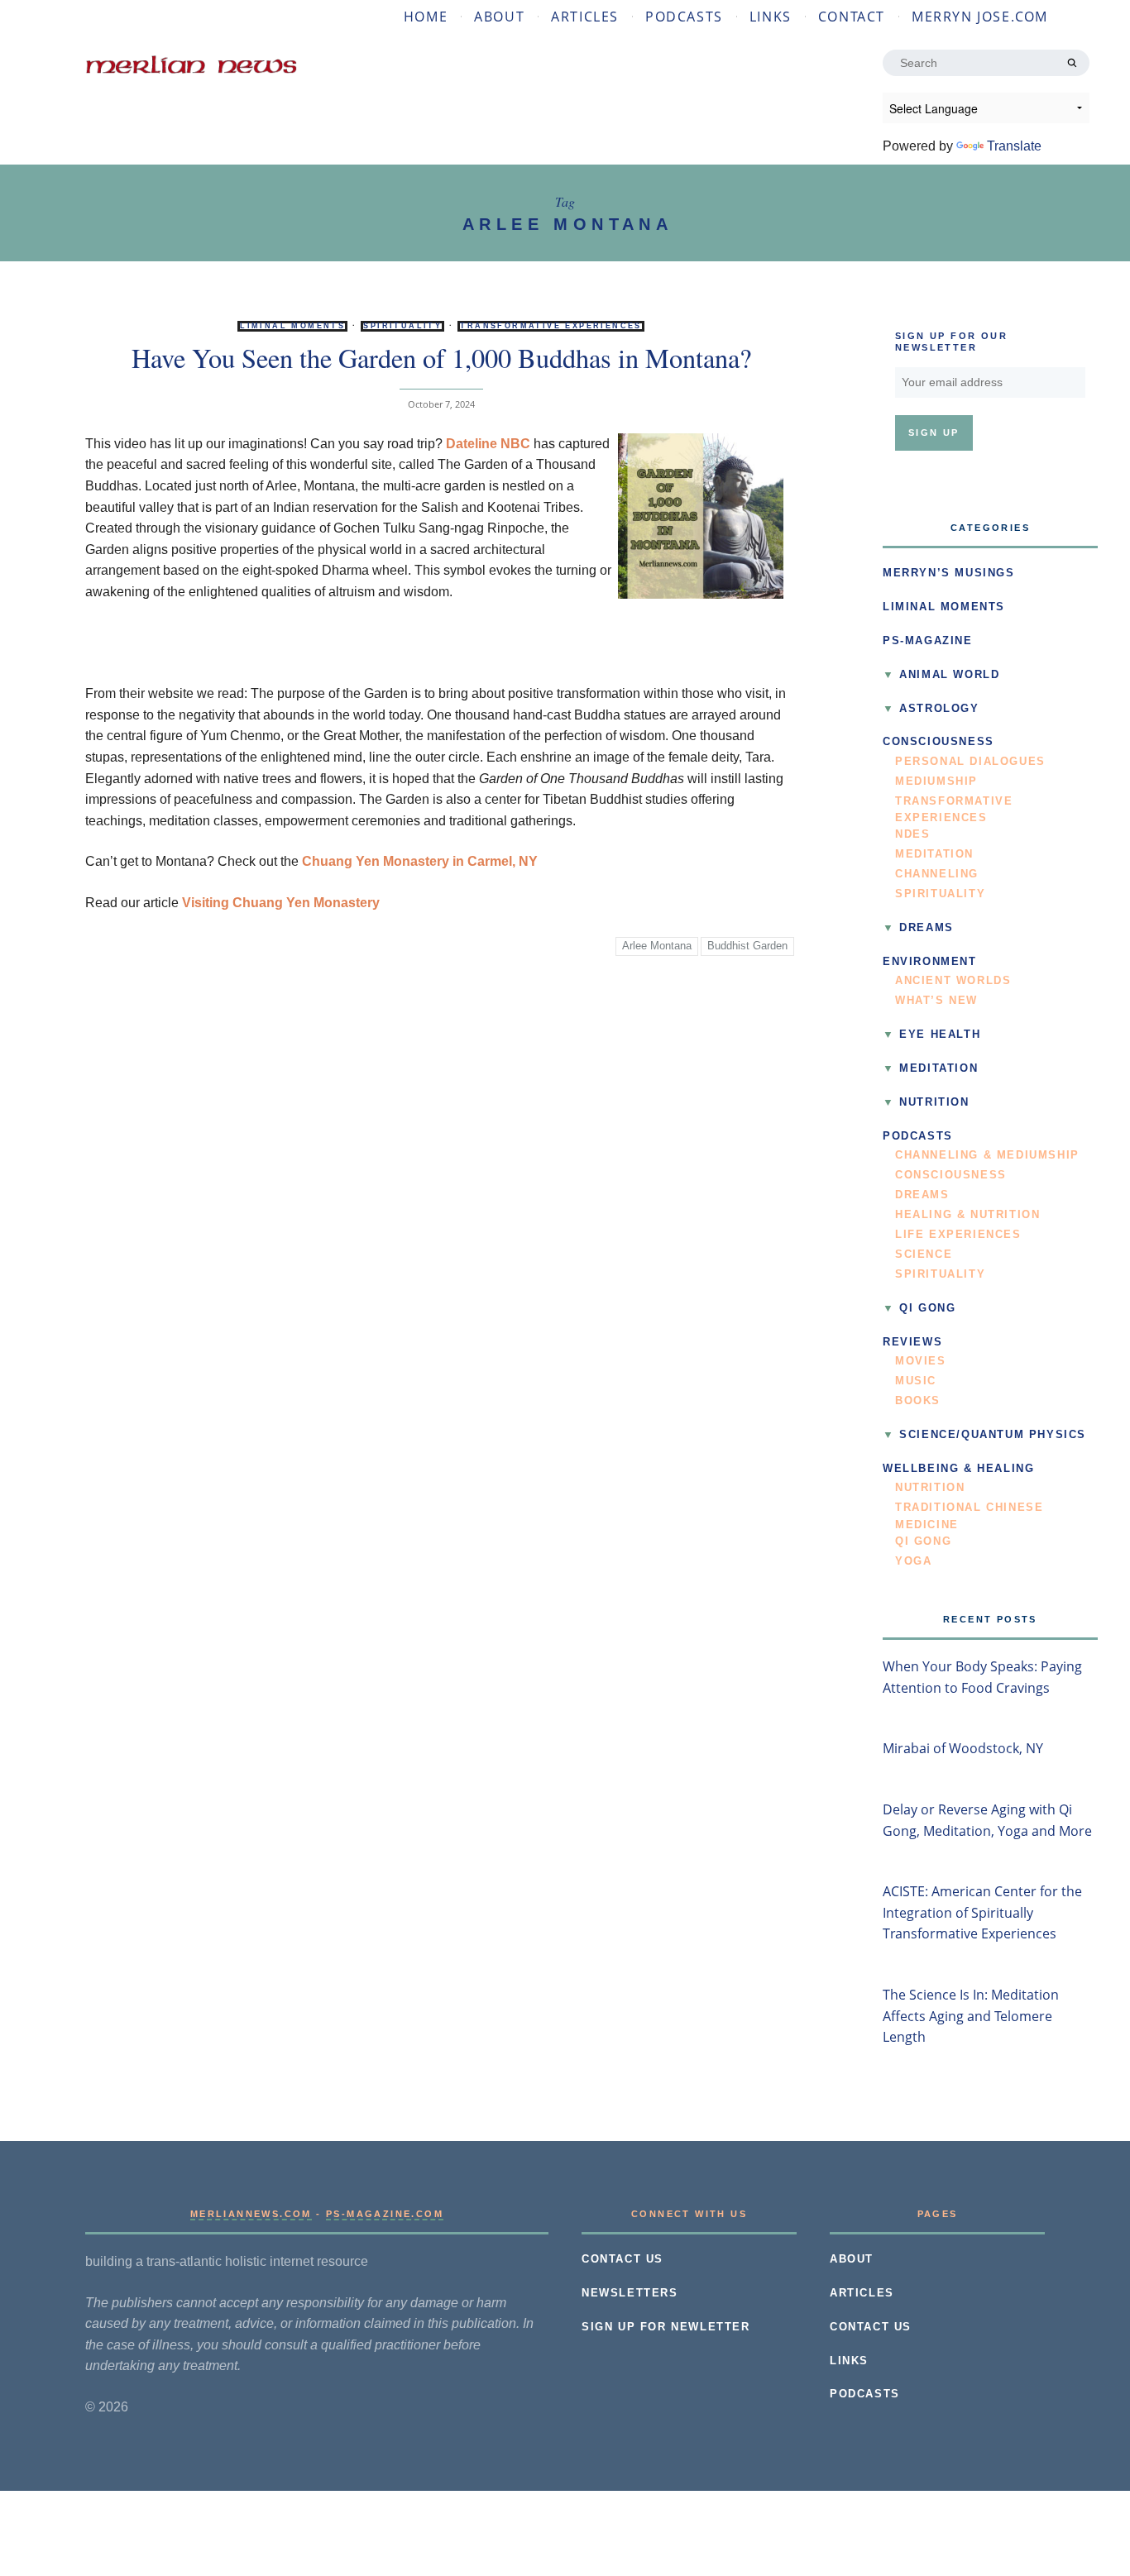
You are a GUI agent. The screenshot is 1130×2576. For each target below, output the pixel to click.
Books (918, 1401)
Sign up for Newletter (666, 2327)
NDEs (912, 834)
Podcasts (684, 17)
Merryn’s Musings (949, 573)
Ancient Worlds (953, 981)
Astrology (939, 709)
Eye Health (940, 1035)
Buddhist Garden (747, 946)
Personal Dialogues (970, 762)
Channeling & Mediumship (987, 1155)
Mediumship (936, 781)
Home (426, 17)
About (499, 17)
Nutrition (934, 1102)
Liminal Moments (292, 326)
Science (924, 1255)
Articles (585, 17)
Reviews (912, 1342)
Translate (1014, 146)
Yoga (913, 1561)
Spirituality (402, 326)
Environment (930, 962)
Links (771, 17)
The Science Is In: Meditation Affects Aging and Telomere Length (971, 2016)
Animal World (949, 675)
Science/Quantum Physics (993, 1435)
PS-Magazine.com (385, 2214)
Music (916, 1381)
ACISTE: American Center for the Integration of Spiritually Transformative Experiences (982, 1912)
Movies (921, 1361)
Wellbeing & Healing (958, 1469)
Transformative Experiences (551, 326)
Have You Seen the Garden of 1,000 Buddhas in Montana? (441, 358)
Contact (852, 17)
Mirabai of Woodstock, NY (963, 1748)
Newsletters (630, 2293)
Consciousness (938, 742)
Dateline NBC (488, 444)
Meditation (934, 854)
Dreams (927, 928)
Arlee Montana (657, 946)
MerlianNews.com (251, 2214)
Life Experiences (958, 1235)
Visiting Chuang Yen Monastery (281, 903)
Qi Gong (927, 1308)
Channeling (937, 874)
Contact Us (622, 2259)
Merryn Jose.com (980, 17)
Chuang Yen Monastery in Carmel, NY (420, 861)
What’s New (936, 1001)
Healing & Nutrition (967, 1215)
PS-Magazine (928, 641)
